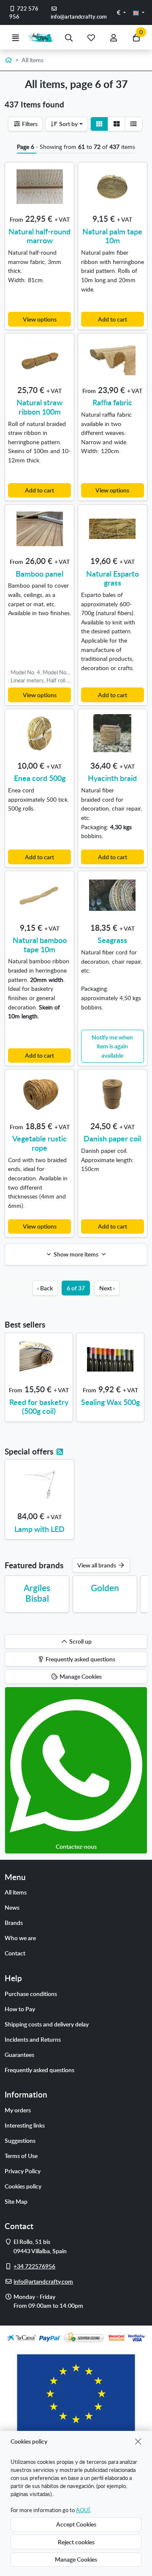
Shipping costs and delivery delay (47, 2024)
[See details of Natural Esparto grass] (113, 529)
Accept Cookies (76, 2524)
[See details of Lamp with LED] (39, 1484)
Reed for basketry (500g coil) (39, 1406)
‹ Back (45, 1288)
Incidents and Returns (33, 2039)
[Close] (138, 2441)
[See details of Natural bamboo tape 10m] (39, 895)
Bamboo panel (39, 573)
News (12, 1907)
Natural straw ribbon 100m (39, 407)
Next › (107, 1288)
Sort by (68, 124)
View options (40, 319)
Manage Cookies (76, 2559)
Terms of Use (21, 2155)
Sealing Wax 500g (110, 1402)
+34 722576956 (34, 2266)
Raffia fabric (112, 402)
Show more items (76, 1254)
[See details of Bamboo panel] (39, 529)
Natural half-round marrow (39, 236)
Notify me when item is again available (112, 1046)
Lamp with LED (39, 1529)
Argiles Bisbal (37, 1593)
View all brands (97, 1565)
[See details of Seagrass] (113, 895)
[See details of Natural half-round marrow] (39, 187)
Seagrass (112, 940)
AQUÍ (83, 2510)
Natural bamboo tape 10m (40, 944)
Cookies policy (23, 2186)
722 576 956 (24, 12)
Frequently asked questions (39, 2070)
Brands (14, 1922)
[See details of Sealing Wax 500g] (110, 1357)
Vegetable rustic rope (39, 1143)
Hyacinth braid (112, 778)
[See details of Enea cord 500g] (39, 733)
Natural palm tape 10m (112, 236)
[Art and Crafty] (42, 37)
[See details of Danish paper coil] (113, 1094)
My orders (18, 2110)
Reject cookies (76, 2542)
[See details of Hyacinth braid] (113, 733)
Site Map (16, 2201)
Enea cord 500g (40, 778)
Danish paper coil (112, 1138)
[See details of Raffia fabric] (113, 357)
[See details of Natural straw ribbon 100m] (39, 357)
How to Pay (20, 2009)
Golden (105, 1588)
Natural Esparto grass (113, 578)
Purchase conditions (31, 1993)
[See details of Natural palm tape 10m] (113, 187)
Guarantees (19, 2054)
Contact (15, 1953)
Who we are (20, 1938)
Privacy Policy (23, 2171)
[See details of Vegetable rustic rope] (39, 1094)
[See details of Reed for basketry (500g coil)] (39, 1357)
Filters (29, 124)
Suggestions (20, 2140)
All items (16, 1892)
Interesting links (25, 2125)
